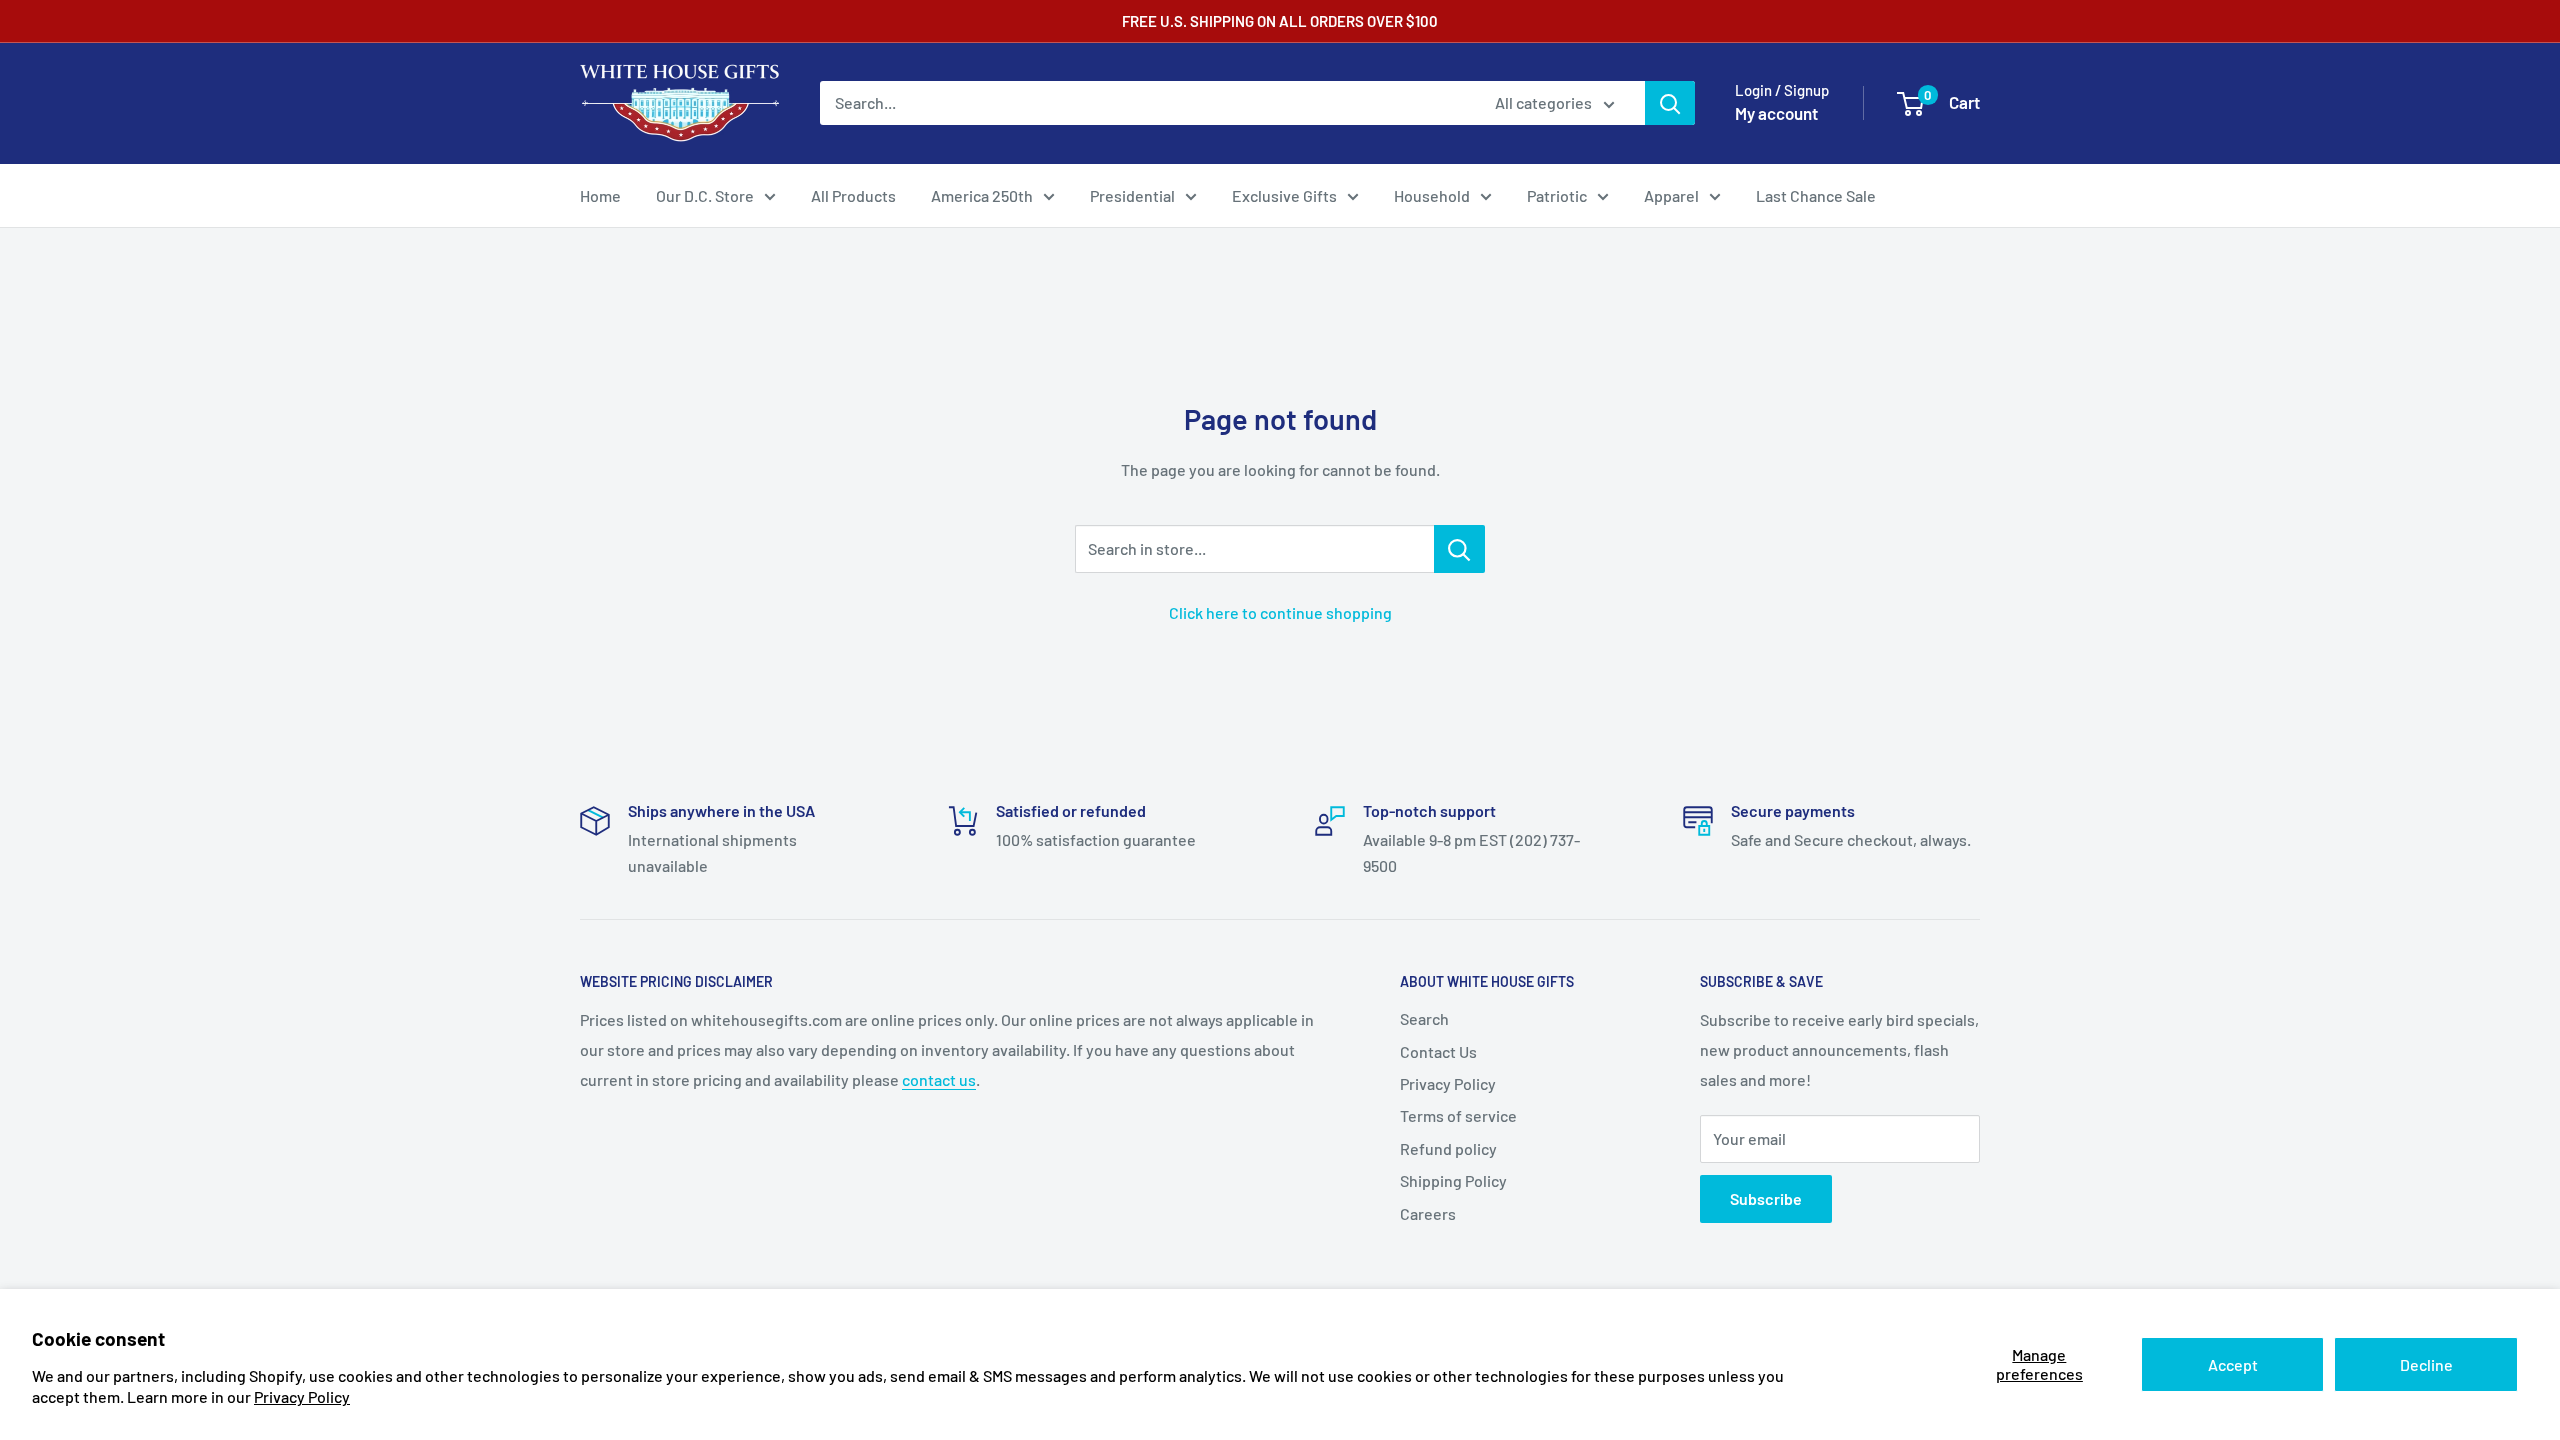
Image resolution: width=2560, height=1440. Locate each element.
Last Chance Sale (1816, 195)
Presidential (1132, 195)
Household (1432, 195)
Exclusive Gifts (1284, 195)
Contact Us (1438, 1051)
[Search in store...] (1459, 549)
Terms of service (1458, 1115)
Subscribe (1766, 1198)
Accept (2233, 1364)
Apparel (1671, 195)
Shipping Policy (1453, 1180)
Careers (1428, 1213)
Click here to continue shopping (1280, 612)
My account (1776, 113)
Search (1424, 1018)
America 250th (982, 195)
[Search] (1670, 103)
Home (600, 195)
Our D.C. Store (705, 195)
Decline (2426, 1364)
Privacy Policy (302, 1396)
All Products (853, 195)
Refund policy (1448, 1148)
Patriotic (1557, 195)
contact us (939, 1079)
